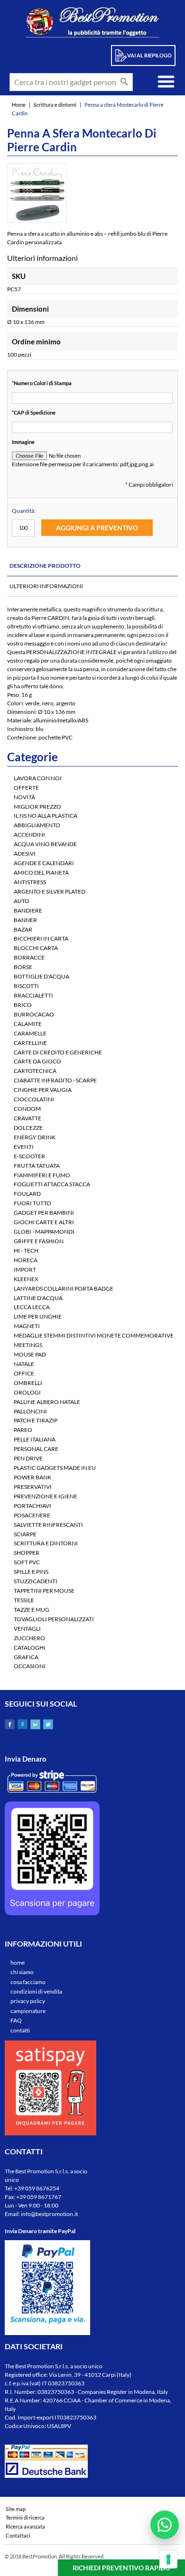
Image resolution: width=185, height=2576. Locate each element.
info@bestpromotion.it (49, 2214)
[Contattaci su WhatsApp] (165, 2525)
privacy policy (28, 2001)
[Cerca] (124, 82)
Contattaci (18, 2535)
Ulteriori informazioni (46, 586)
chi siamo (22, 1972)
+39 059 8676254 (37, 2188)
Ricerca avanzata (25, 2526)
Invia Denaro (26, 1759)
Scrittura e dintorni (55, 105)
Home (19, 105)
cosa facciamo (28, 1982)
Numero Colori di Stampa (42, 383)
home (18, 1962)
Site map (16, 2509)
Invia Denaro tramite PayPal (40, 2231)
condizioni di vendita (36, 1991)
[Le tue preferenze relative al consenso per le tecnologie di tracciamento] (168, 2559)
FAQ (16, 2020)
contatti (20, 2030)
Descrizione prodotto (45, 566)
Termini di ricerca (25, 2517)
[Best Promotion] (93, 22)
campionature (28, 2011)
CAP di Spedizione (34, 412)
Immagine (23, 442)
